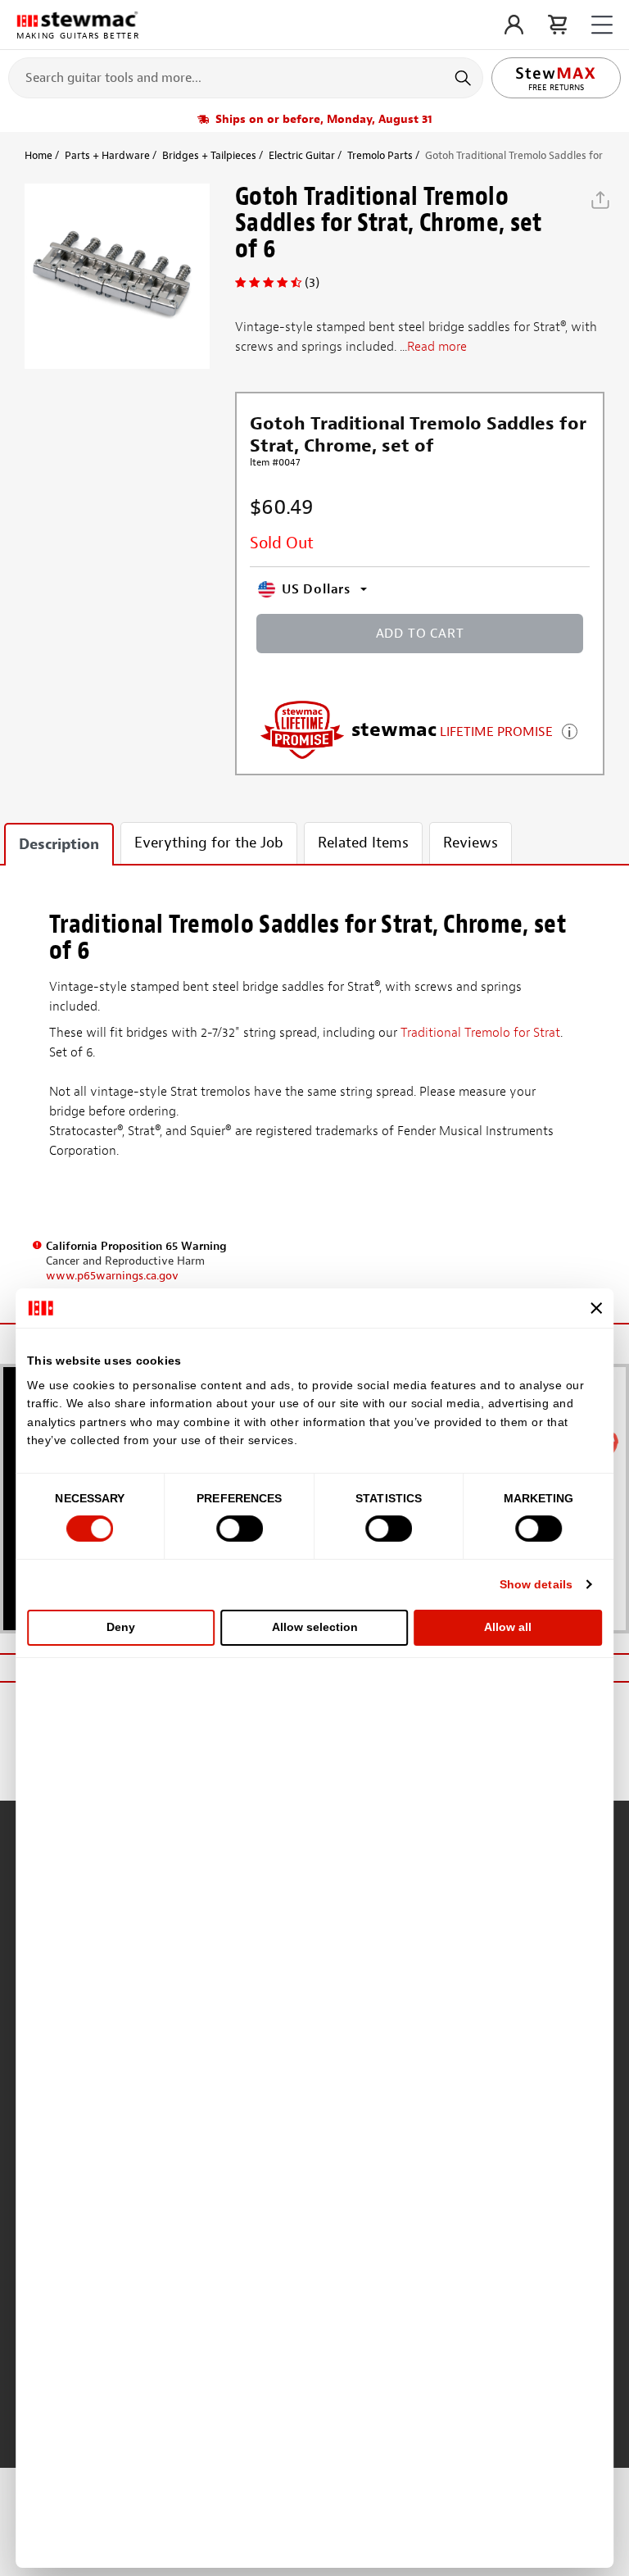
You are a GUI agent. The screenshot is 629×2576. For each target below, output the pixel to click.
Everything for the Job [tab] (209, 843)
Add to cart (420, 634)
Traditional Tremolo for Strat (480, 1033)
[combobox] (246, 77)
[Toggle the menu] (602, 25)
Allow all (508, 1627)
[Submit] (465, 78)
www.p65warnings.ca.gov (112, 1276)
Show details (536, 1584)
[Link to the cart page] (557, 25)
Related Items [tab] (363, 843)
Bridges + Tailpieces (209, 155)
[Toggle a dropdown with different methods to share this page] (600, 200)
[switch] (240, 1529)
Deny (121, 1627)
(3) (312, 283)
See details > (570, 730)
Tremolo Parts (380, 155)
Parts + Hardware (107, 155)
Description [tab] (59, 845)
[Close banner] (596, 1308)
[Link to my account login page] (514, 25)
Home (38, 155)
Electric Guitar (302, 155)
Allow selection (315, 1627)
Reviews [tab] (471, 843)
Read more (437, 347)
